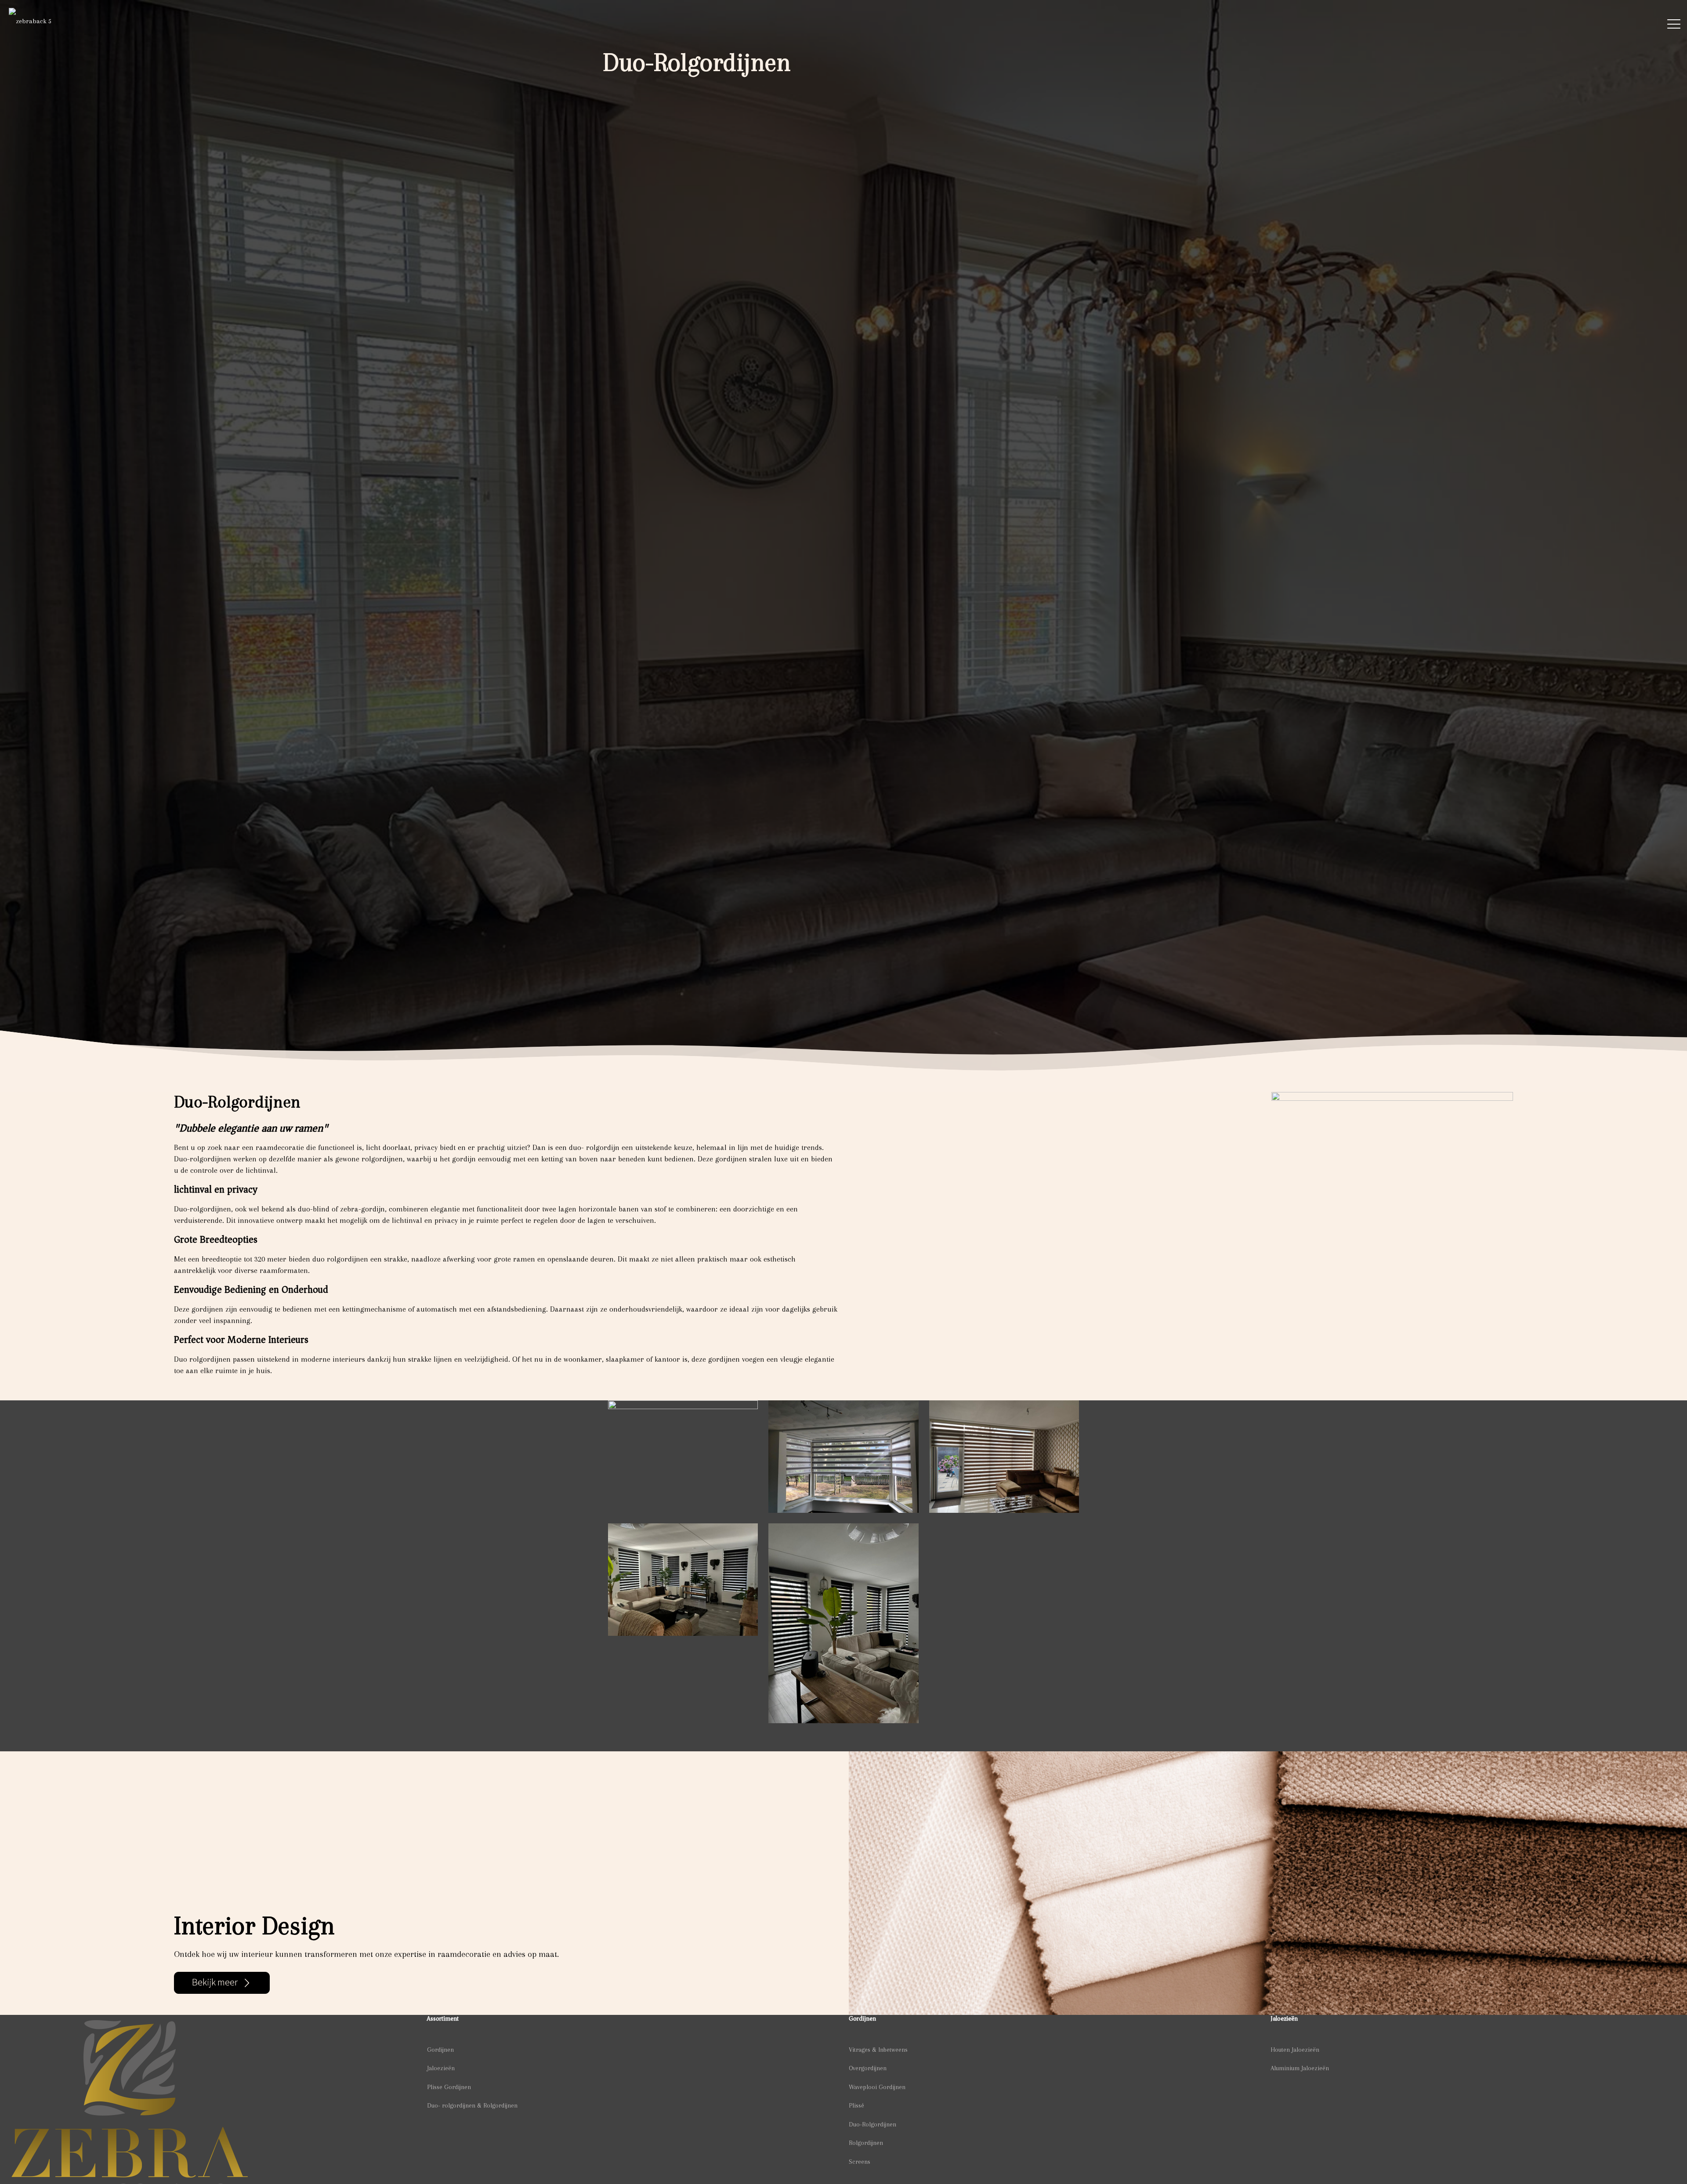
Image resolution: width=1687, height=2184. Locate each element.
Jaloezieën (441, 2068)
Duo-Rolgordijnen (872, 2124)
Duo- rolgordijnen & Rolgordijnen (472, 2105)
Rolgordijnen (866, 2143)
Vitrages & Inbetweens (878, 2050)
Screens (860, 2162)
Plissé (856, 2105)
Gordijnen (440, 2050)
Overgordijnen (868, 2068)
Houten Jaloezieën (1295, 2050)
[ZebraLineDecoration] (30, 25)
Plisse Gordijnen (449, 2087)
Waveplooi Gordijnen (877, 2087)
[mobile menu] (1674, 26)
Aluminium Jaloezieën (1300, 2068)
